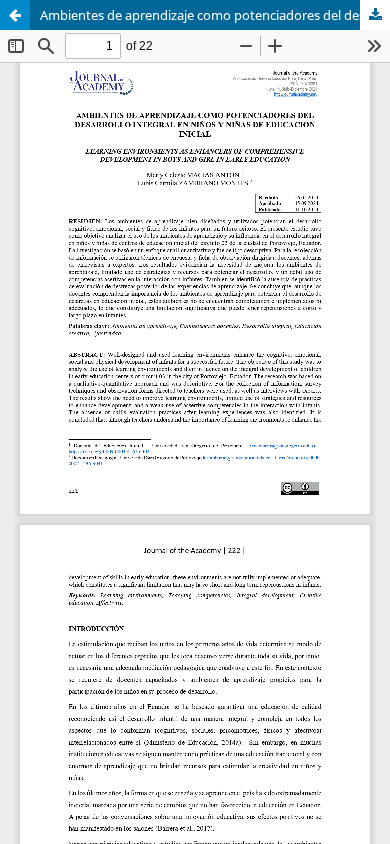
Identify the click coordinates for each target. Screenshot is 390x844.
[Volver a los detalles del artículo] (15, 15)
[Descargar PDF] (375, 15)
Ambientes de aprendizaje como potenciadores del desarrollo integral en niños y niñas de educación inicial (215, 15)
